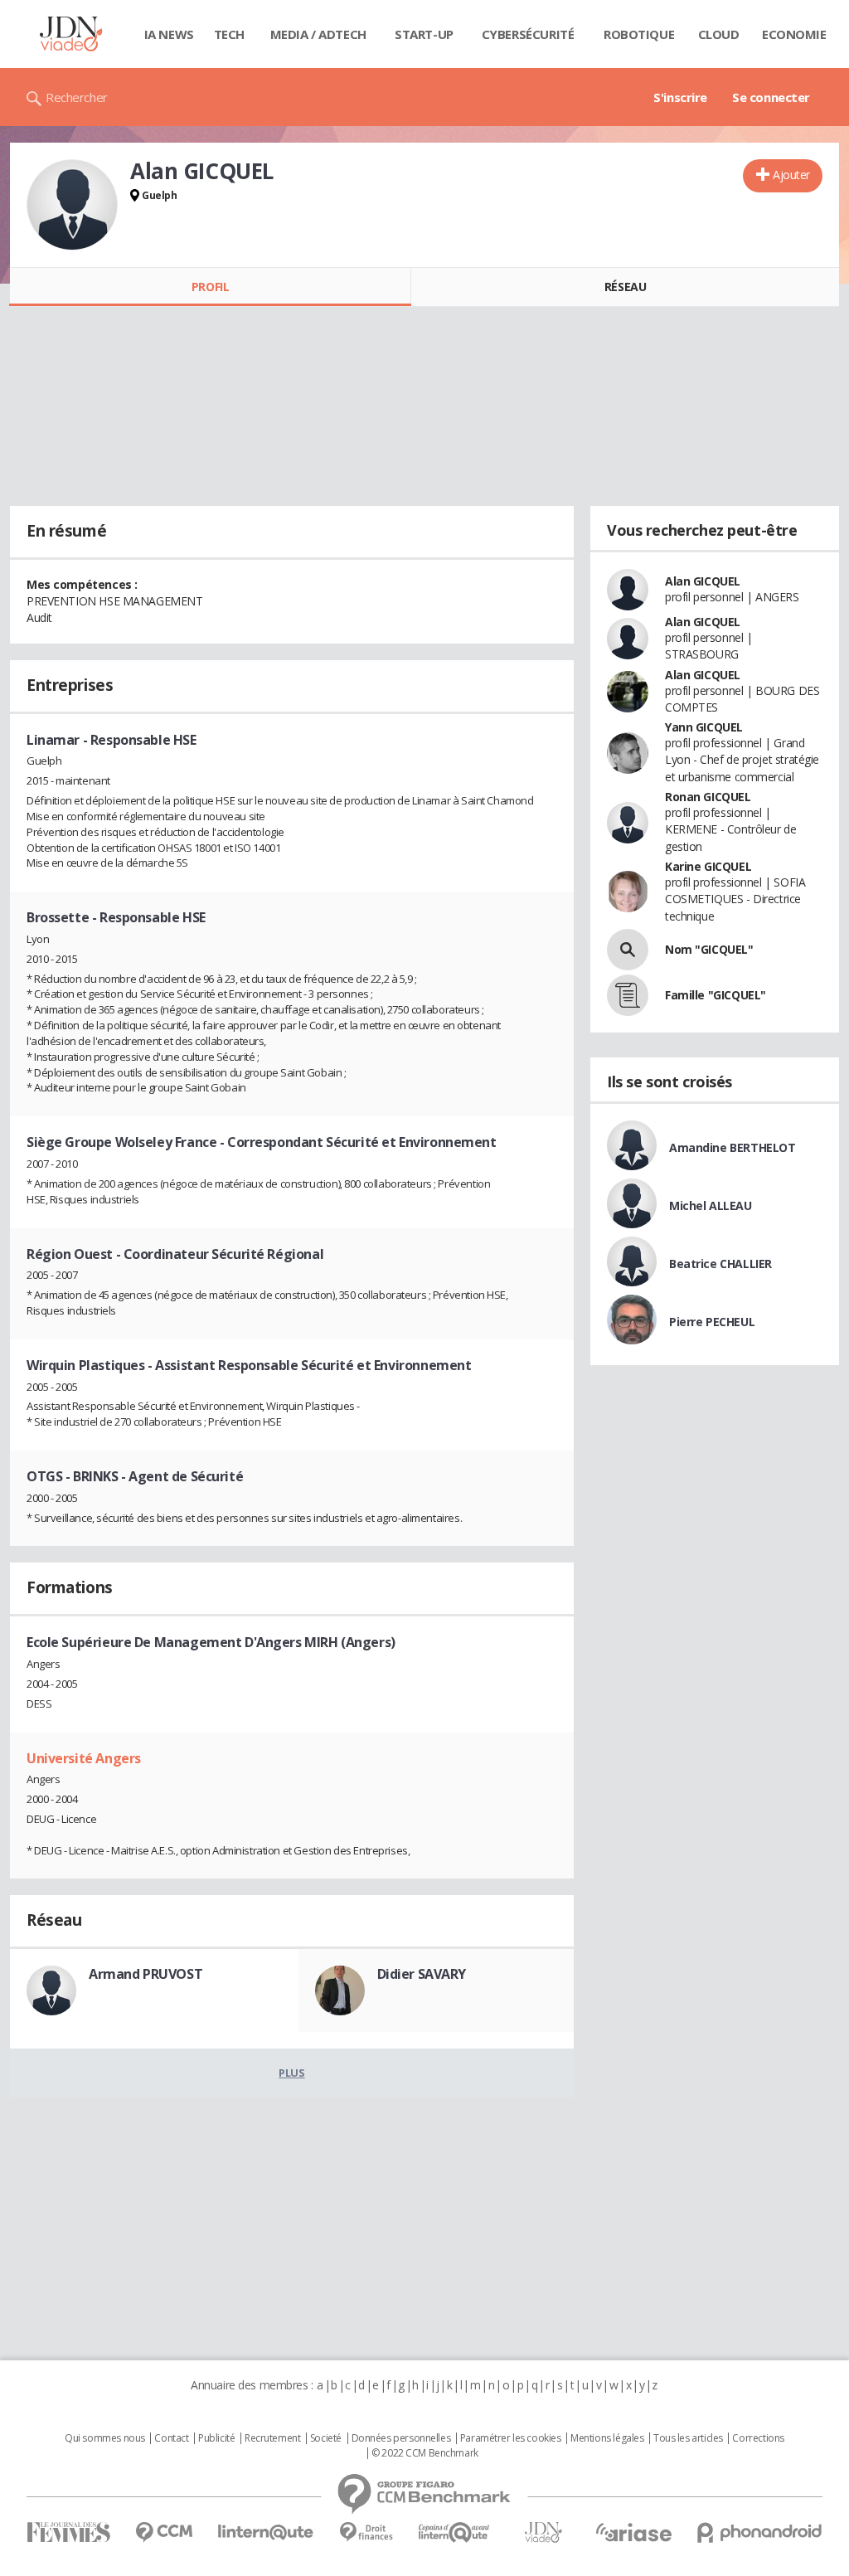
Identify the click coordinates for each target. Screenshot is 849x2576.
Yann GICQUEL (704, 727)
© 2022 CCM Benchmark (425, 2453)
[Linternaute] (266, 2532)
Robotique (639, 34)
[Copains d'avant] (455, 2532)
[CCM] (164, 2532)
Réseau (625, 287)
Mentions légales (607, 2438)
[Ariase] (633, 2532)
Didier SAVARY (422, 1974)
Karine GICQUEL (708, 866)
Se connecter (771, 97)
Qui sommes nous (105, 2438)
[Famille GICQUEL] (628, 995)
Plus (291, 2073)
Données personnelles (401, 2438)
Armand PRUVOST (146, 1974)
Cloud (719, 34)
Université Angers (84, 1758)
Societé (326, 2438)
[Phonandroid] (760, 2532)
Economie (794, 34)
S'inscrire (680, 97)
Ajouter (791, 175)
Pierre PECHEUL (712, 1322)
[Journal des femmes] (68, 2532)
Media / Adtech (318, 34)
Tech (229, 34)
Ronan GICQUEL (708, 797)
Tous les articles (688, 2438)
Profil (210, 287)
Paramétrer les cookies (511, 2438)
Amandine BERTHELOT (732, 1147)
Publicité (216, 2438)
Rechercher (77, 97)
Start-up (424, 34)
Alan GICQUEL (703, 581)
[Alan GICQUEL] (72, 205)
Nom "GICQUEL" (709, 949)
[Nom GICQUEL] (628, 950)
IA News (169, 34)
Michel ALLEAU (711, 1205)
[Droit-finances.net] (366, 2532)
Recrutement (272, 2438)
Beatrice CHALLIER (720, 1264)
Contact (171, 2438)
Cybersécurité (528, 34)
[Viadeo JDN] (543, 2532)
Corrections (758, 2438)
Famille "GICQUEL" (716, 995)
